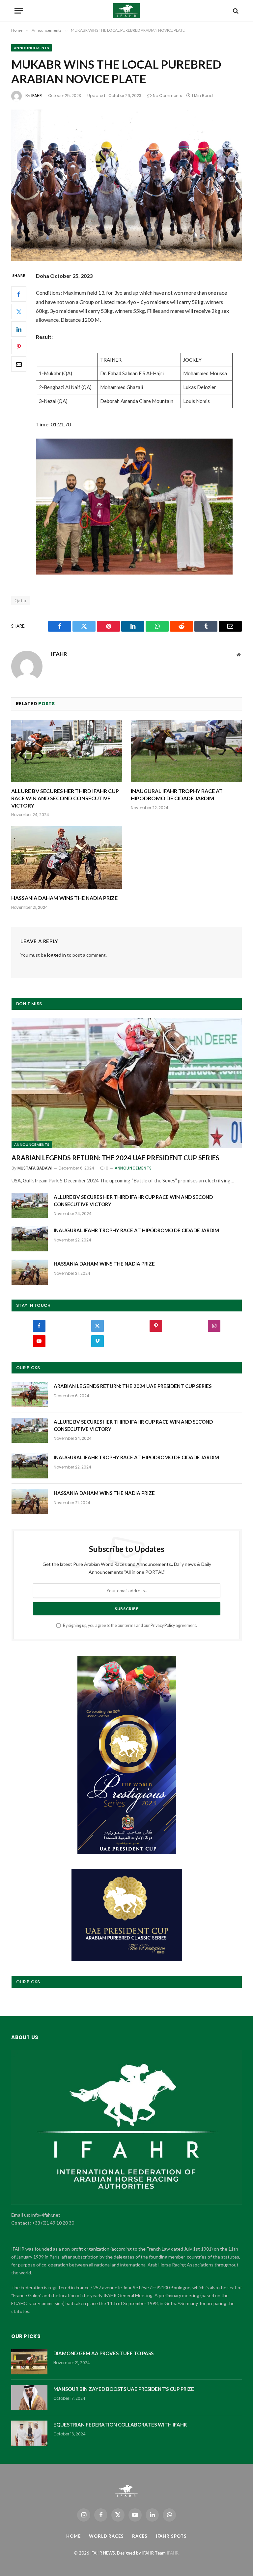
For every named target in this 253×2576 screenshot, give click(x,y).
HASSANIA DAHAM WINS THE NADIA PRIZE (64, 898)
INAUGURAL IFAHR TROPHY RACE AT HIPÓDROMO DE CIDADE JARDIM (177, 794)
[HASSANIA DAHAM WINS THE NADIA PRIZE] (67, 858)
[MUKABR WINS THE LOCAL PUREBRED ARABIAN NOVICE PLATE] (126, 185)
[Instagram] (214, 1326)
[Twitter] (19, 312)
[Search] (235, 11)
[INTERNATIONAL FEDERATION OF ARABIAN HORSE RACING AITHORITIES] (127, 11)
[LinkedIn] (19, 329)
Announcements (31, 48)
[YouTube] (39, 1341)
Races (140, 2536)
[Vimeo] (98, 1341)
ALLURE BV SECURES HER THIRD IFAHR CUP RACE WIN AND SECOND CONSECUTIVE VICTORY (65, 798)
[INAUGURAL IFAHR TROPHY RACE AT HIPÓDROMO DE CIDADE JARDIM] (186, 751)
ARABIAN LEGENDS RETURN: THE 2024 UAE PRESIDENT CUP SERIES (115, 1158)
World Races (106, 2536)
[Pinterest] (19, 347)
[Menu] (19, 11)
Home (73, 2536)
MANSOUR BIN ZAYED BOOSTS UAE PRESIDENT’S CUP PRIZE (124, 2389)
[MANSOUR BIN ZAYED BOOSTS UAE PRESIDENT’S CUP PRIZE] (29, 2397)
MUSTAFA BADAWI (35, 1168)
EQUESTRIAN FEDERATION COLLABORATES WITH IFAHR (120, 2425)
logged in (56, 955)
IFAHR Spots (171, 2536)
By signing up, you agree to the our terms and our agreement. (130, 1625)
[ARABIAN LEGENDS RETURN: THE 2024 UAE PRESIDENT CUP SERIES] (127, 1083)
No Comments (168, 96)
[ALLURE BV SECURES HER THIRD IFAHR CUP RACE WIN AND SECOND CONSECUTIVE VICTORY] (67, 751)
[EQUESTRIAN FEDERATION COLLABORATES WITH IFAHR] (29, 2433)
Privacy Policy (163, 1625)
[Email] (19, 364)
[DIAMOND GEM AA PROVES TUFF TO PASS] (29, 2362)
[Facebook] (19, 294)
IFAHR (37, 96)
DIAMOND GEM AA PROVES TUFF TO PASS (103, 2353)
